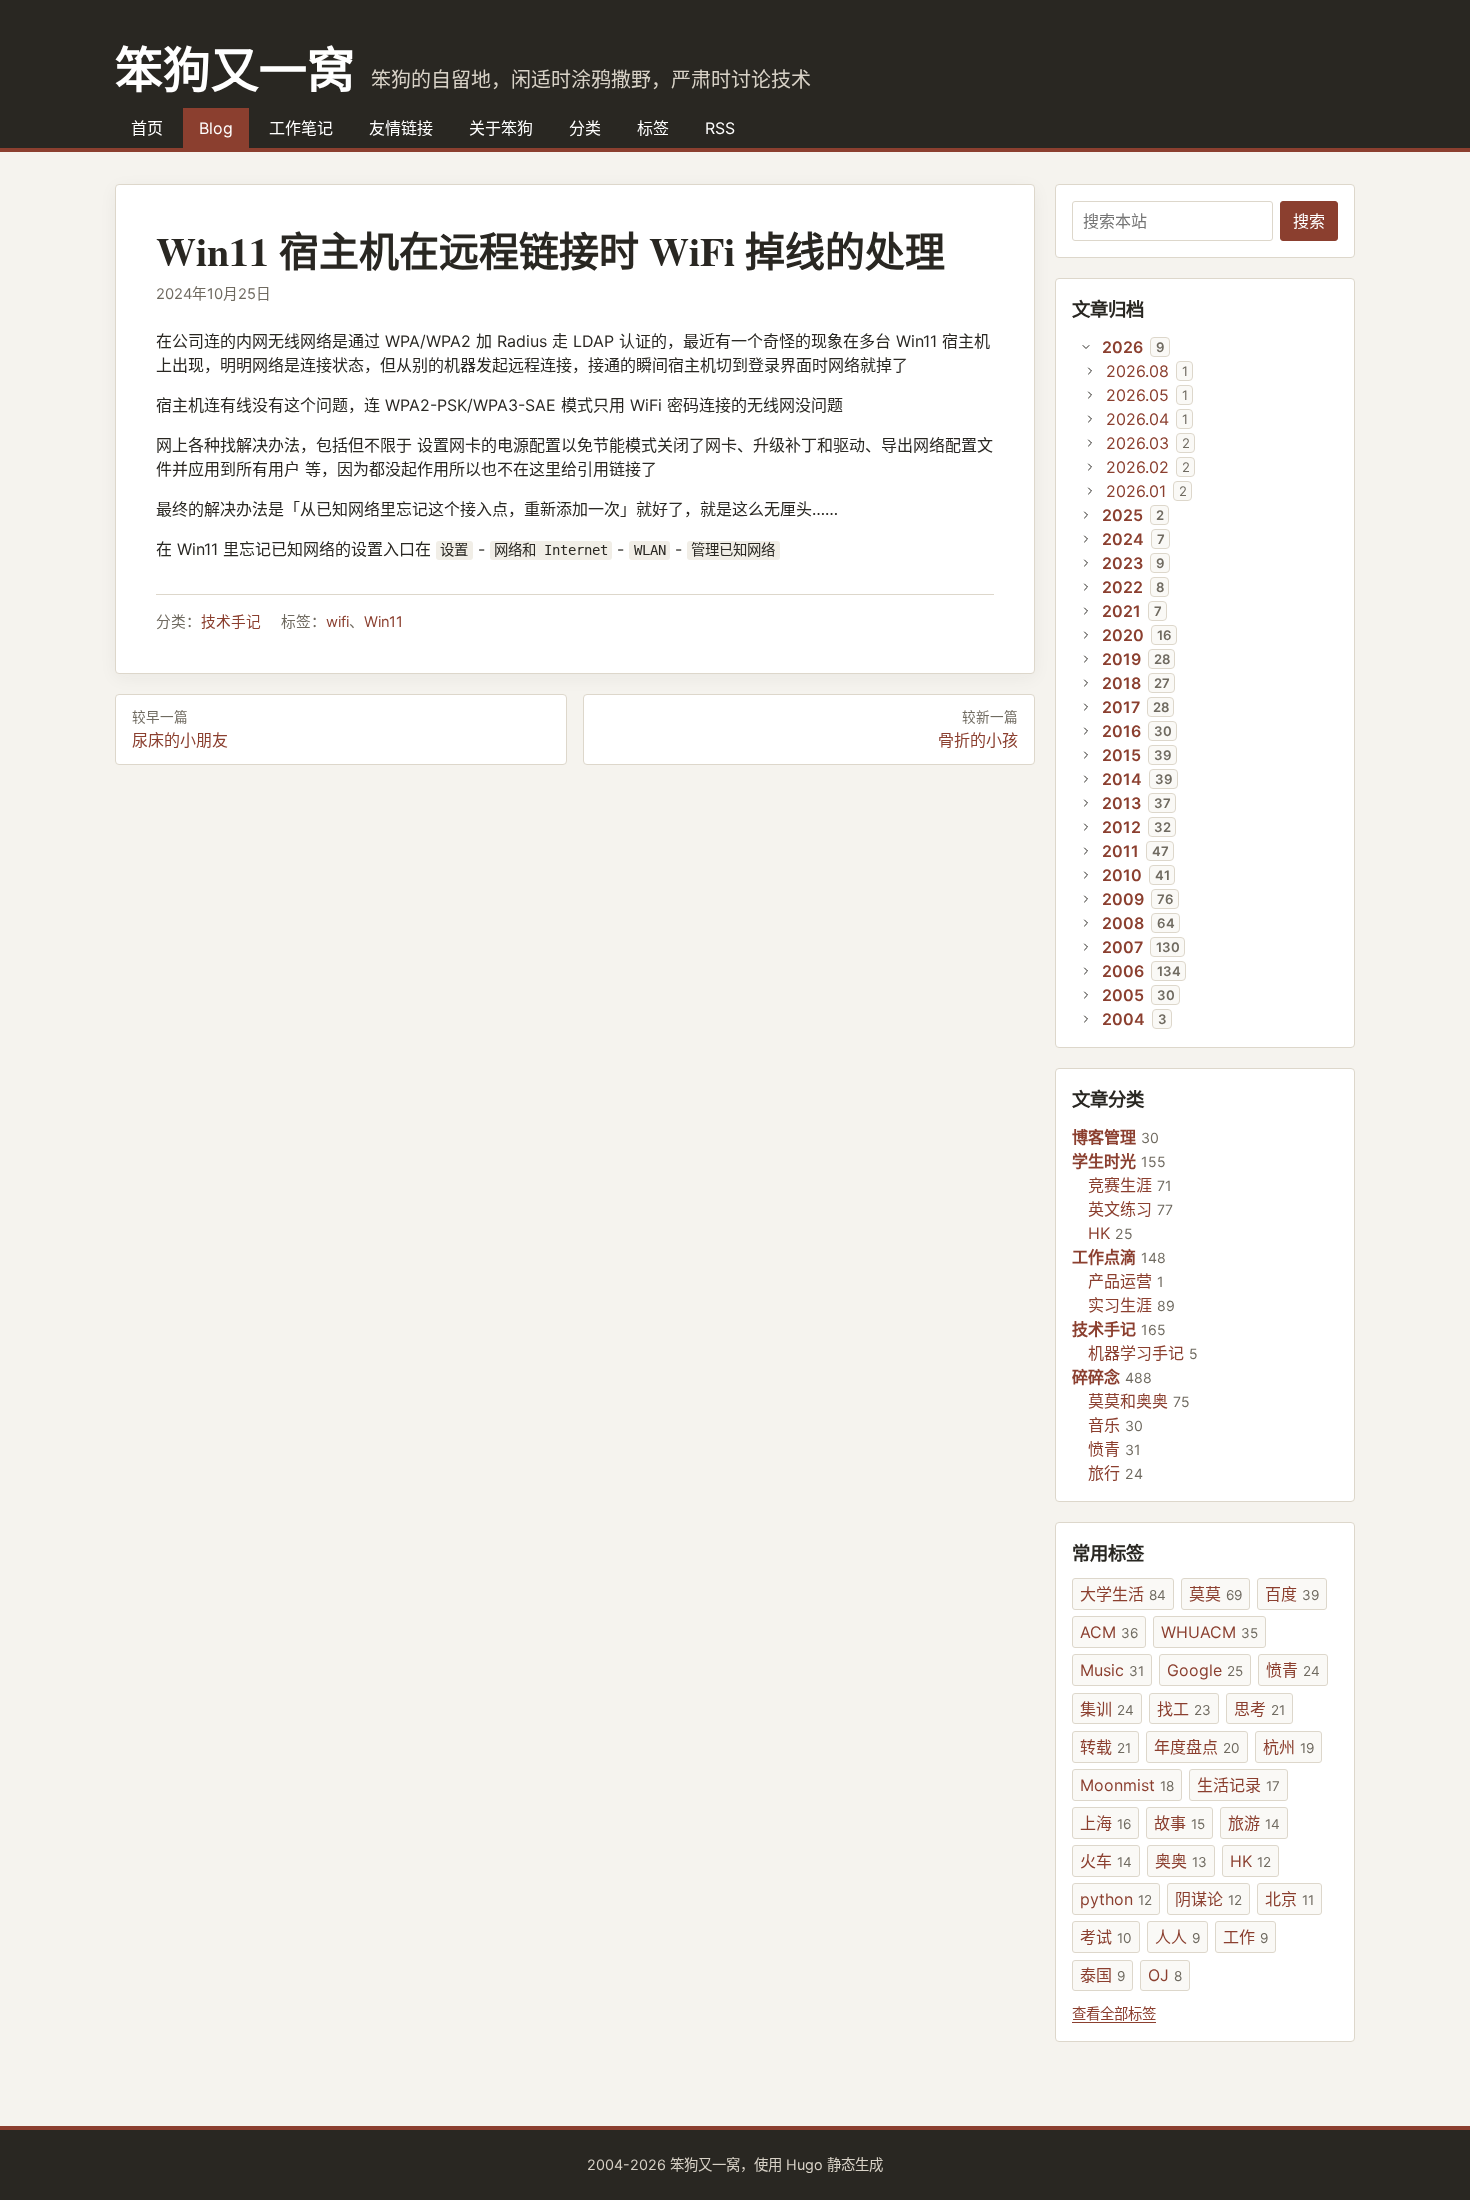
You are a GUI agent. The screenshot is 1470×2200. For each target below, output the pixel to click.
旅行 (1104, 1473)
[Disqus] (575, 1039)
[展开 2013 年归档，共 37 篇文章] (1086, 803)
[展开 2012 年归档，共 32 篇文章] (1086, 827)
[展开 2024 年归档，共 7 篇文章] (1086, 539)
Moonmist (1127, 1785)
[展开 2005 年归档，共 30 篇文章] (1086, 995)
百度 (1292, 1594)
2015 (1121, 755)
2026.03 (1137, 443)
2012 (1121, 827)
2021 (1121, 611)
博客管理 (1104, 1137)
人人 (1177, 1937)
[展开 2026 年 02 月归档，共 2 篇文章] (1090, 467)
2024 (1123, 539)
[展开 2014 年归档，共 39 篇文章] (1086, 779)
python (1116, 1899)
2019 (1121, 659)
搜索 (1309, 221)
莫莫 (1215, 1594)
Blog (216, 128)
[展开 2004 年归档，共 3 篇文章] (1086, 1019)
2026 (1122, 347)
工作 (1245, 1937)
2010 (1122, 875)
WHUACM (1209, 1632)
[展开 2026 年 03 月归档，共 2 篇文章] (1090, 443)
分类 (585, 128)
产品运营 (1120, 1281)
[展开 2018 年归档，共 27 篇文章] (1086, 683)
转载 (1105, 1747)
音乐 (1104, 1425)
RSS (720, 128)
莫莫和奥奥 (1128, 1401)
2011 (1120, 851)
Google (1205, 1670)
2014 (1122, 779)
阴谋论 (1208, 1899)
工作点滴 (1104, 1257)
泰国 (1102, 1975)
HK (1099, 1233)
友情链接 (401, 128)
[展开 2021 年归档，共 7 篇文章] (1086, 611)
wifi (337, 622)
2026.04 (1137, 419)
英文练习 (1120, 1209)
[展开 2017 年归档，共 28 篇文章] (1086, 707)
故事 (1179, 1823)
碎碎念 (1096, 1377)
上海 (1105, 1823)
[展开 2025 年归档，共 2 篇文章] (1086, 515)
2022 (1122, 587)
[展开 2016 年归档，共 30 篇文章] (1086, 731)
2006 (1123, 971)
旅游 (1254, 1823)
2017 (1121, 707)
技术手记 (231, 622)
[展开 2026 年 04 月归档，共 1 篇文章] (1090, 419)
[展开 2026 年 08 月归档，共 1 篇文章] (1090, 371)
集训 (1107, 1709)
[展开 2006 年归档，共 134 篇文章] (1086, 971)
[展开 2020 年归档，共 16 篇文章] (1086, 635)
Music (1112, 1670)
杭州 (1288, 1747)
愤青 (1104, 1449)
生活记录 (1238, 1785)
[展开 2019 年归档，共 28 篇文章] (1086, 659)
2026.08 (1137, 371)
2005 (1123, 995)
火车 (1106, 1861)
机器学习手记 (1136, 1353)
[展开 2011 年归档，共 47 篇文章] (1086, 851)
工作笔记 (301, 128)
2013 (1121, 803)
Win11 (383, 622)
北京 (1289, 1899)
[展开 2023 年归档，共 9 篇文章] (1086, 563)
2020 (1123, 635)
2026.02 (1137, 467)
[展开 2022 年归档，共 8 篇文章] (1086, 587)
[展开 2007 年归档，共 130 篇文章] (1086, 947)
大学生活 (1123, 1594)
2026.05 (1137, 395)
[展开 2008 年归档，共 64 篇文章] (1086, 923)
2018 (1121, 683)
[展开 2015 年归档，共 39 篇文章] (1086, 755)
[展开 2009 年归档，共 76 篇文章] (1086, 899)
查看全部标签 (1114, 2013)
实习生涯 (1120, 1305)
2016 (1121, 731)
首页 (147, 128)
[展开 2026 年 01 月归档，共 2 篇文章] (1090, 491)
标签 (653, 128)
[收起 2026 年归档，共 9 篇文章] (1086, 347)
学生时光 (1104, 1161)
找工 (1184, 1709)
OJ (1165, 1975)
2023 (1122, 563)
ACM (1109, 1632)
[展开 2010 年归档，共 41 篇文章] (1086, 875)
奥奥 (1181, 1861)
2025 (1122, 515)
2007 (1122, 947)
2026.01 (1136, 491)
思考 (1259, 1709)
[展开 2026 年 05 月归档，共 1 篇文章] (1090, 395)
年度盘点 (1197, 1747)
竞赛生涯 (1120, 1185)
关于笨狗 (501, 128)
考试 (1106, 1937)
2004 (1123, 1019)
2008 (1123, 923)
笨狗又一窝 (235, 68)
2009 (1123, 899)
